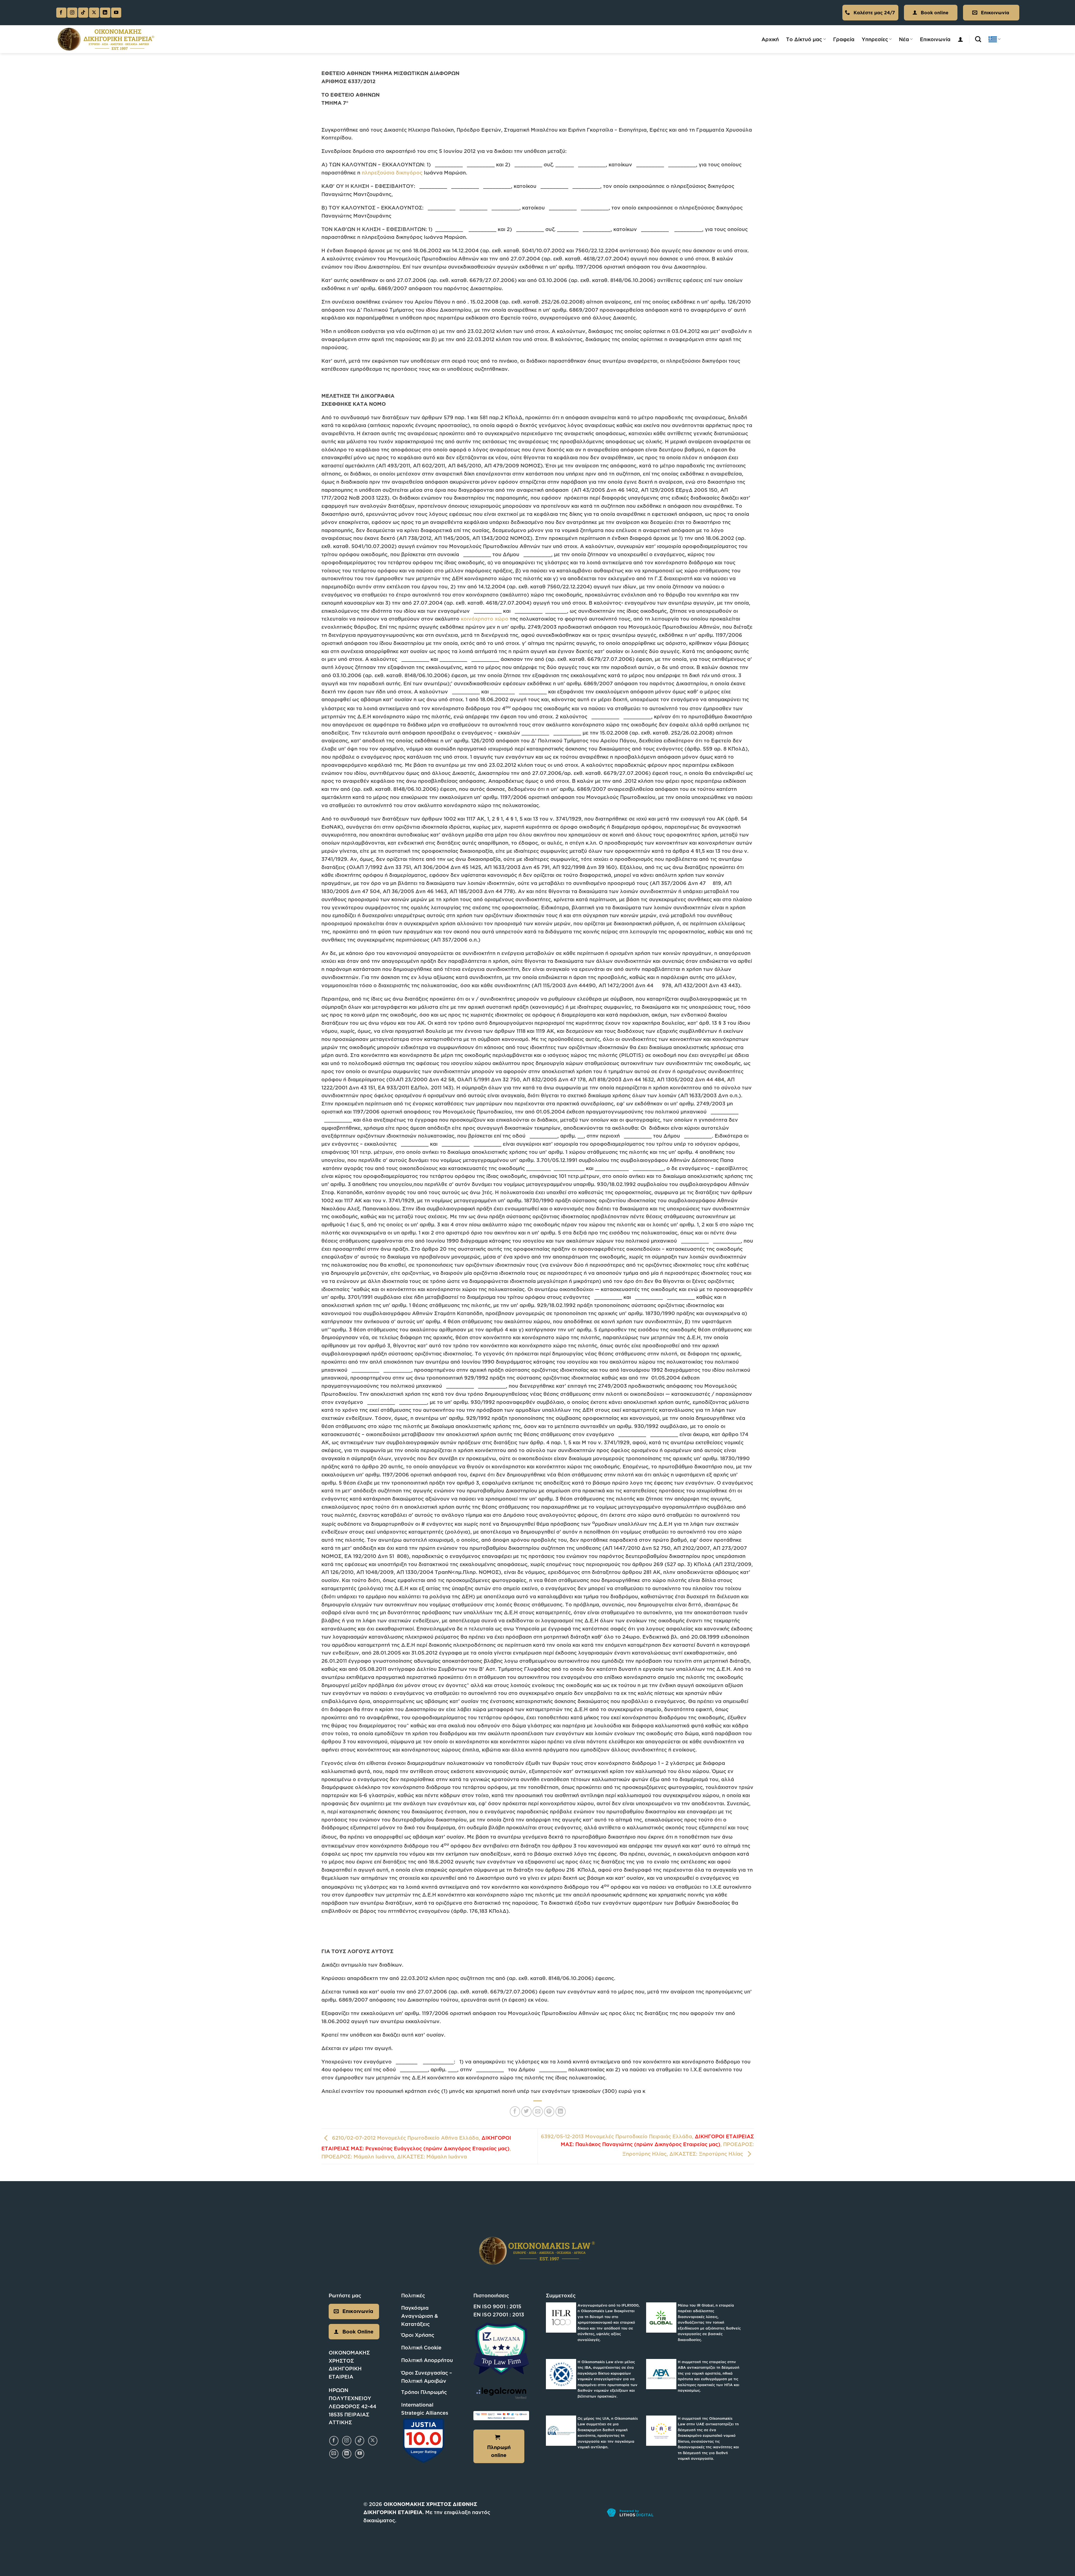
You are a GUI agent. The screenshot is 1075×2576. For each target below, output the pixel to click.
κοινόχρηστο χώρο (485, 619)
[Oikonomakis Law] (106, 39)
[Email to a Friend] (538, 2112)
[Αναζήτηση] (978, 39)
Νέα (904, 39)
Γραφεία (844, 39)
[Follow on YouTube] (116, 13)
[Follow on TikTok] (83, 13)
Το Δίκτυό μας (804, 39)
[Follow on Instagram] (72, 13)
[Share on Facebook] (515, 2112)
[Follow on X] (94, 13)
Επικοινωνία (935, 39)
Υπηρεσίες (875, 39)
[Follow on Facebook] (61, 13)
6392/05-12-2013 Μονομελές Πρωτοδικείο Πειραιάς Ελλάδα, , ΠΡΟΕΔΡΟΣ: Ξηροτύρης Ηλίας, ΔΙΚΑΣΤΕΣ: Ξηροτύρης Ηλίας (647, 2145)
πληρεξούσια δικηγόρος (392, 173)
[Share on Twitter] (526, 2112)
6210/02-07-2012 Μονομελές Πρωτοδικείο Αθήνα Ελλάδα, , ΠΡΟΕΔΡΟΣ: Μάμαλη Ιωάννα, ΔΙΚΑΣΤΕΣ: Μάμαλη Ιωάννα (416, 2147)
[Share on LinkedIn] (561, 2112)
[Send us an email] (334, 2454)
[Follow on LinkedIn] (105, 13)
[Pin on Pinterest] (549, 2112)
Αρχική (770, 39)
